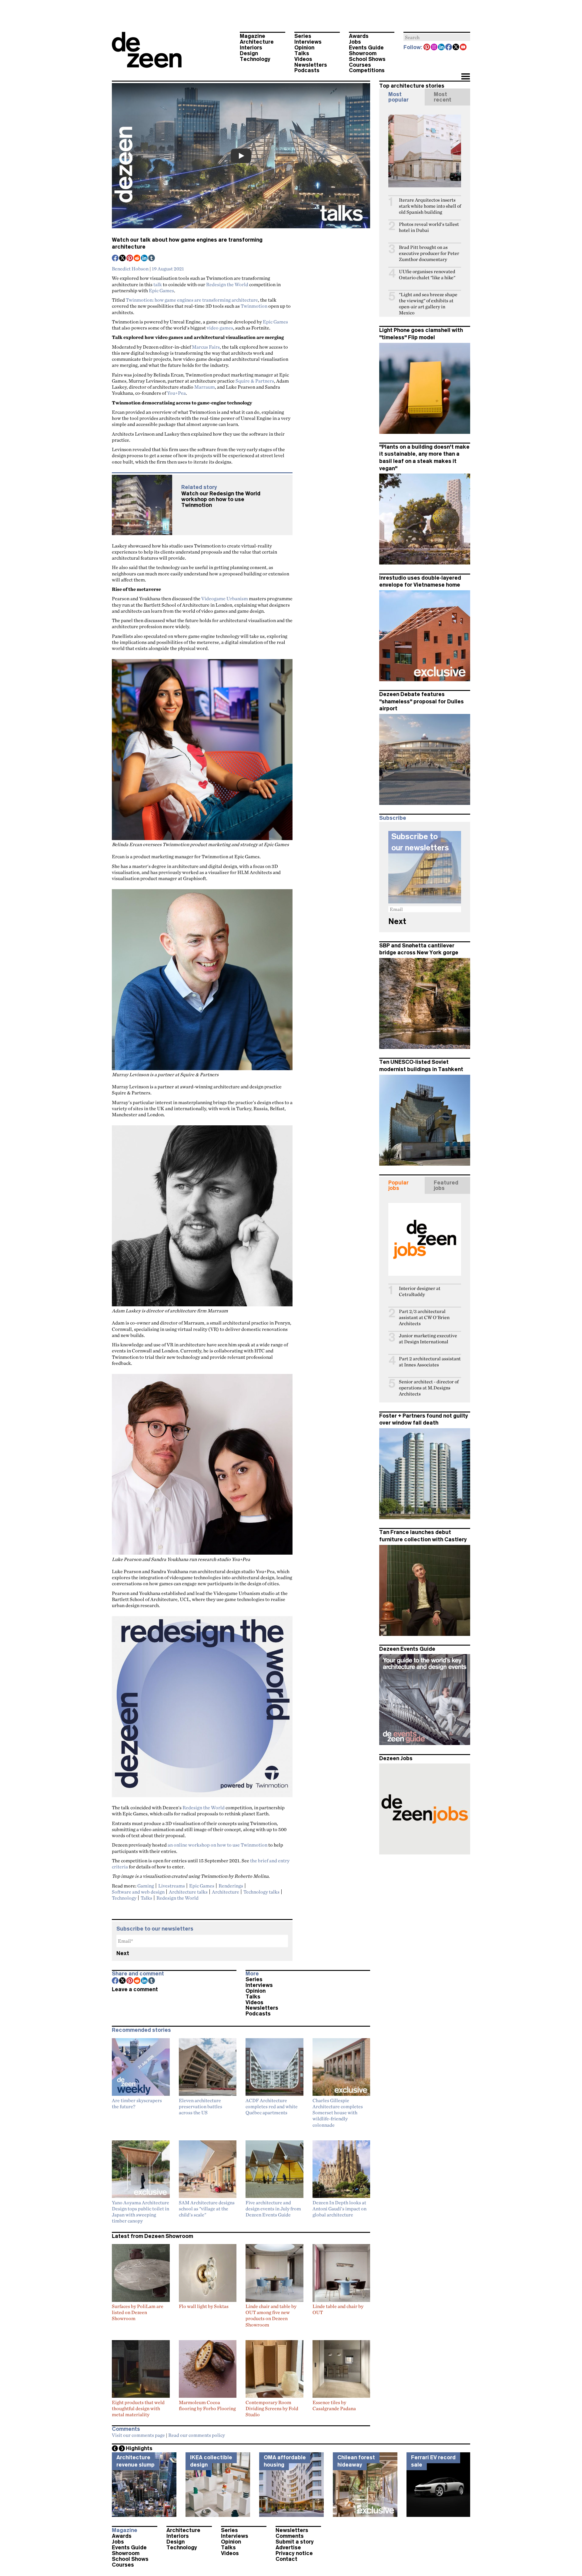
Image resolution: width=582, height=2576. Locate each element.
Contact (286, 2559)
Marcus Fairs (206, 347)
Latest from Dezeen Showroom (152, 2236)
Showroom (363, 53)
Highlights (139, 2448)
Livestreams (172, 1886)
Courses (360, 65)
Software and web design (138, 1892)
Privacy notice (294, 2553)
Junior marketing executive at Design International (428, 1339)
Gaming (146, 1886)
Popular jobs (398, 1185)
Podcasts (307, 70)
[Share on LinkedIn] (145, 259)
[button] (465, 77)
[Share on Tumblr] (152, 259)
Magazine (253, 36)
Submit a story (295, 2542)
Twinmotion (254, 306)
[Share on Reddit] (137, 259)
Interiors (251, 48)
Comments (290, 2536)
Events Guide (366, 48)
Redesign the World (227, 284)
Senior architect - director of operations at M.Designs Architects (429, 1388)
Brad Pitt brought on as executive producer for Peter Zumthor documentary (429, 253)
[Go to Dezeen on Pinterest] (427, 48)
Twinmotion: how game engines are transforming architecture (192, 300)
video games (220, 328)
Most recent (443, 97)
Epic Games (161, 290)
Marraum (205, 387)
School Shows (367, 59)
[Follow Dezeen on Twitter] (456, 48)
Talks (302, 53)
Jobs (355, 42)
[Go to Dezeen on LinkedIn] (442, 48)
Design (249, 53)
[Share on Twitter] (123, 259)
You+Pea (176, 393)
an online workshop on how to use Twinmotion (217, 1845)
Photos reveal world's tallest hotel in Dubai (429, 227)
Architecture (257, 42)
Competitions (367, 70)
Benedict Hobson (130, 269)
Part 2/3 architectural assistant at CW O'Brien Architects (424, 1317)
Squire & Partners (255, 381)
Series (303, 36)
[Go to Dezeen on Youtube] (463, 48)
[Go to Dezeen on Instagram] (434, 48)
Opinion (304, 48)
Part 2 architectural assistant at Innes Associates (430, 1362)
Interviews (308, 42)
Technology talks (261, 1892)
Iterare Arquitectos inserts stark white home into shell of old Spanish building (430, 206)
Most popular (398, 97)
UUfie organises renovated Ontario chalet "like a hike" (427, 275)
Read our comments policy (197, 2435)
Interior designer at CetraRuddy (420, 1291)
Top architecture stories (412, 86)
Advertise (288, 2548)
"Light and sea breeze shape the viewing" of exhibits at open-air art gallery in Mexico (428, 304)
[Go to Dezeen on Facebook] (449, 48)
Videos (303, 59)
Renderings (231, 1886)
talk (158, 284)
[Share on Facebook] (115, 259)
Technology (255, 59)
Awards (359, 36)
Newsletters (311, 65)
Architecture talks (188, 1892)
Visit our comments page (138, 2435)
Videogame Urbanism (225, 598)
